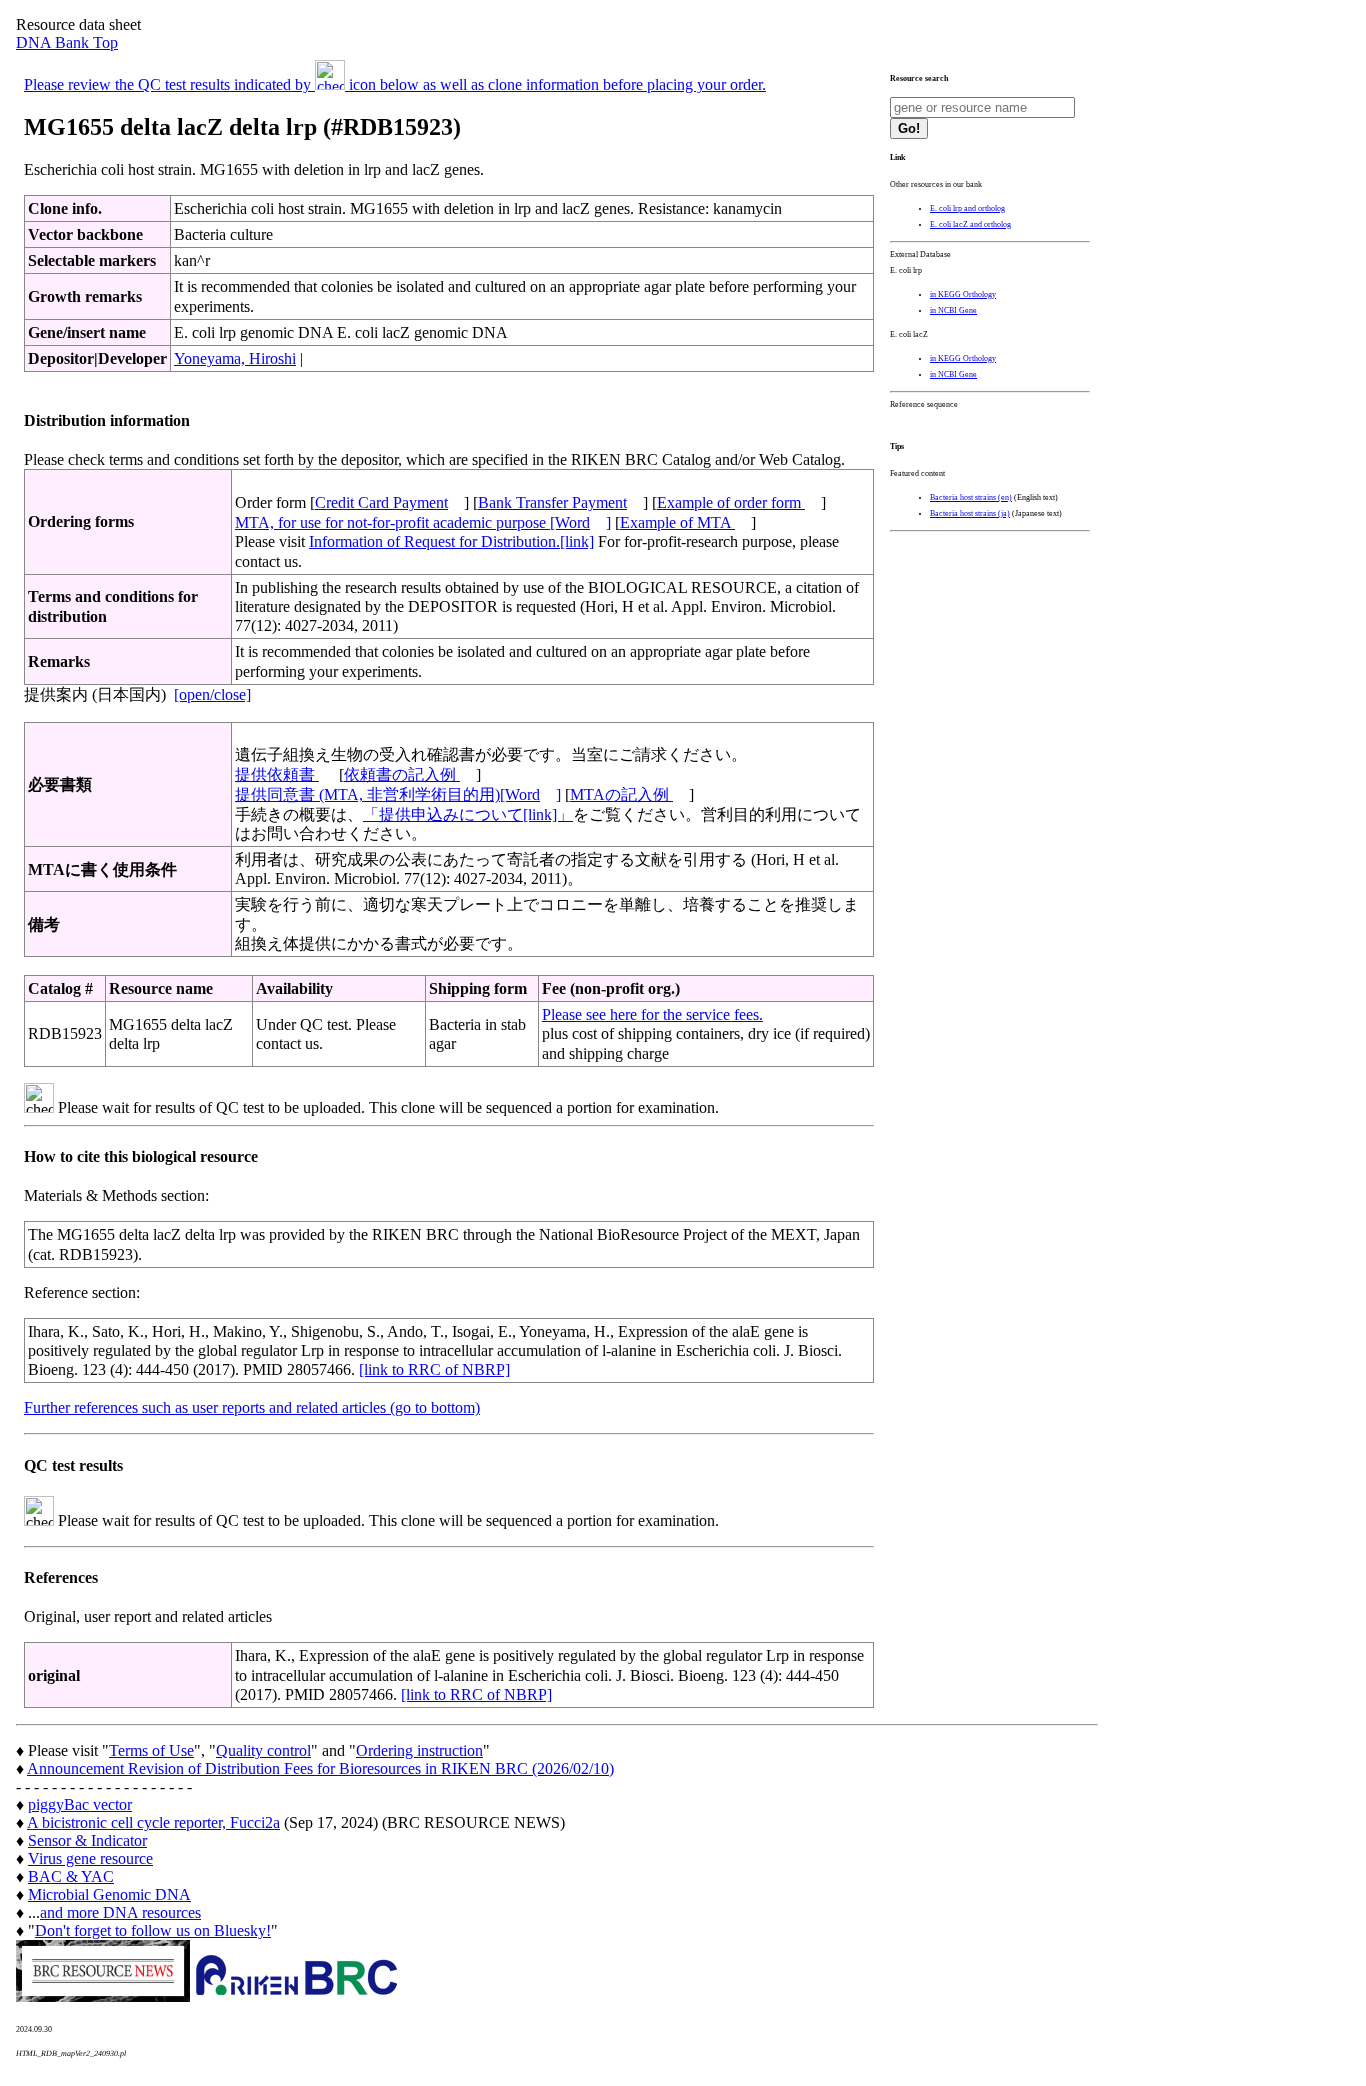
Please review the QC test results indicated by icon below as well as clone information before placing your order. (395, 84)
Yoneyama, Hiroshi (235, 358)
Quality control (263, 1750)
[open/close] (212, 694)
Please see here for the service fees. (652, 1014)
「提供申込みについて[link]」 (468, 814)
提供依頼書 (277, 774)
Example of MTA (677, 522)
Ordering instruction (419, 1750)
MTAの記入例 (621, 794)
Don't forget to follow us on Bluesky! (153, 1930)
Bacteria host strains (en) (971, 497)
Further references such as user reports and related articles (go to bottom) (252, 1407)
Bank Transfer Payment (552, 502)
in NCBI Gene (953, 310)
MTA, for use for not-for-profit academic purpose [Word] (423, 522)
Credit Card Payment (381, 502)
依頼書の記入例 (402, 774)
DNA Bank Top (67, 42)
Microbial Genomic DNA (109, 1894)
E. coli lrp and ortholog (967, 208)
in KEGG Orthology (963, 294)
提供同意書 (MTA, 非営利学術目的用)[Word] (398, 794)
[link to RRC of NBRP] (434, 1369)
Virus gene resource (90, 1858)
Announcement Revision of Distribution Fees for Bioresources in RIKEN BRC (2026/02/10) (320, 1768)
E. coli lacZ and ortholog (970, 224)
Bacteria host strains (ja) (970, 513)
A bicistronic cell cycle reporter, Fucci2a (153, 1822)
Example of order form (731, 502)
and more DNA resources (120, 1912)
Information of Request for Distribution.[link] (451, 541)
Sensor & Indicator (87, 1840)
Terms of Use (151, 1750)
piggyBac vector (80, 1804)
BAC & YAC (71, 1876)
